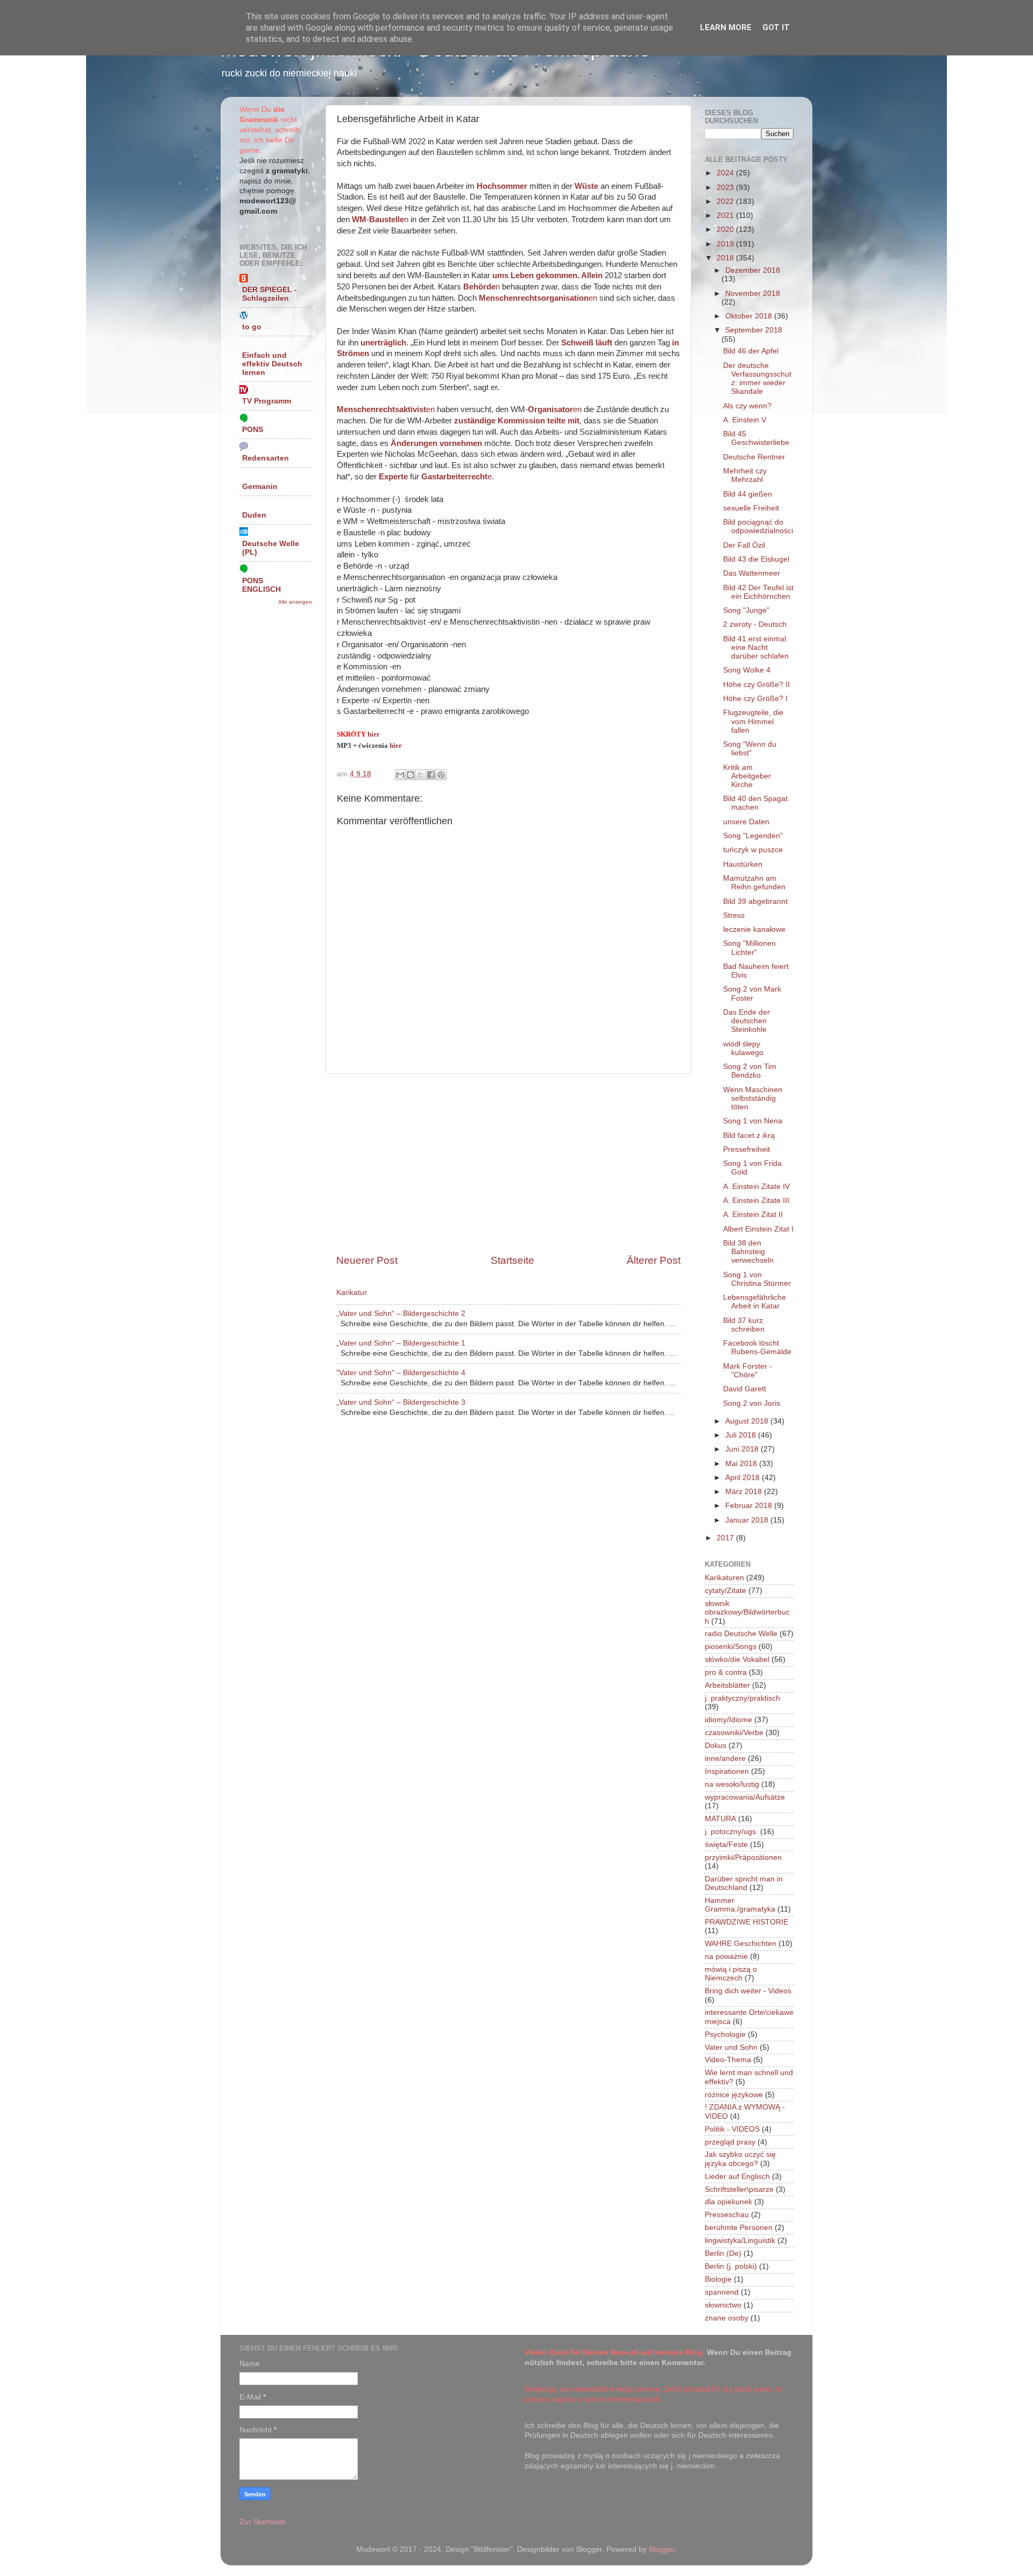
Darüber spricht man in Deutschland (744, 1883)
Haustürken (743, 864)
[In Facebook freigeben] (431, 775)
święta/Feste (726, 1845)
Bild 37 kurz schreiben (744, 1325)
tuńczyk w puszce (753, 850)
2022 (726, 201)
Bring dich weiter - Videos (748, 1991)
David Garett (745, 1389)
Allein (592, 275)
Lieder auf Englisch (737, 2177)
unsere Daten (746, 822)
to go (252, 327)
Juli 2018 (742, 1435)
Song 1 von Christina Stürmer (757, 1279)
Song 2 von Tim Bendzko (750, 1071)
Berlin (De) (723, 2253)
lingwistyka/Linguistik (740, 2241)
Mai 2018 (742, 1464)
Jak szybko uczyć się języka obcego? (740, 2159)
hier (374, 734)
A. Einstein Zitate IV (756, 1187)
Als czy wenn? (747, 406)
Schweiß (577, 343)
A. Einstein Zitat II (753, 1215)
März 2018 (745, 1492)
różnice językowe (734, 2095)
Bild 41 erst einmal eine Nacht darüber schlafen (756, 647)
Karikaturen (724, 1578)
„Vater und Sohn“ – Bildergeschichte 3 (401, 1402)
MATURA (720, 1819)
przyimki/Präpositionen (743, 1857)
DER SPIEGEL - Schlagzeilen (270, 294)
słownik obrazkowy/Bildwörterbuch (747, 1612)
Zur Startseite (263, 2522)
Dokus (716, 1746)
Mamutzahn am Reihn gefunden (754, 883)
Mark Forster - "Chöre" (748, 1371)
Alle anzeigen (295, 602)
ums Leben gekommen (535, 275)
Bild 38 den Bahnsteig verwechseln (748, 1252)
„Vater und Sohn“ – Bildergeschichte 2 (401, 1314)
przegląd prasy (730, 2142)
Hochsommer (502, 186)
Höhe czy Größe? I (755, 699)
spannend (722, 2292)
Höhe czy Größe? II (756, 685)
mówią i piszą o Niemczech (731, 1974)
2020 (726, 229)
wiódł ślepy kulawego (743, 1048)
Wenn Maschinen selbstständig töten (753, 1098)
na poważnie (726, 1956)
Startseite (512, 1260)
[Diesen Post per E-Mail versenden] (400, 775)
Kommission (521, 421)
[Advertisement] (508, 1164)
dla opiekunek (728, 2202)
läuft (604, 343)
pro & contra (726, 1672)
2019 (726, 244)
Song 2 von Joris (752, 1403)
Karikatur (352, 1293)
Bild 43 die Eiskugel (756, 559)
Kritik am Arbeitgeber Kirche (747, 776)
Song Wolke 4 (747, 670)
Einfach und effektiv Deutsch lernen (272, 364)
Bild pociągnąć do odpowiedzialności (758, 526)
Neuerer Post (367, 1260)
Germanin (260, 487)
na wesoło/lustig (732, 1784)
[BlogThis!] (411, 775)
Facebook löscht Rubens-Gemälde (757, 1347)
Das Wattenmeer (752, 573)
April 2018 (744, 1478)
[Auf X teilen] (421, 775)
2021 (726, 215)
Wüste (586, 186)
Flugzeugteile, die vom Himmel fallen (753, 721)
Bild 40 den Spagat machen (755, 803)
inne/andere (725, 1758)
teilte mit (563, 421)
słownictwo (723, 2305)
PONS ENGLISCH (261, 585)
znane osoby (727, 2318)
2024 (726, 173)
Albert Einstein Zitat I (758, 1229)
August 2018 (748, 1421)
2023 (726, 187)
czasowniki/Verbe (734, 1733)
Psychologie (725, 2034)
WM (359, 220)
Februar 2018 (750, 1506)
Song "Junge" (746, 610)
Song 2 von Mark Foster (752, 993)
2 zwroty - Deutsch (755, 624)
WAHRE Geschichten (741, 1944)
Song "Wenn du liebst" (750, 749)
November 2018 (753, 293)
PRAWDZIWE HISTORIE (747, 1922)
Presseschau (727, 2215)
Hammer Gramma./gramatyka (740, 1905)
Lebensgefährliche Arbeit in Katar (755, 1302)
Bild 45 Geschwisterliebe (756, 438)
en (538, 298)
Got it (776, 27)
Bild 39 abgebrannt (755, 901)
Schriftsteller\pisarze (739, 2189)
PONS (253, 430)
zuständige (475, 421)
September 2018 (754, 330)
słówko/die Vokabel (737, 1659)
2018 (726, 258)
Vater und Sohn (731, 2047)
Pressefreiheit (747, 1149)
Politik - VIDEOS (732, 2129)
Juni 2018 (743, 1449)
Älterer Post (654, 1260)
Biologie (718, 2279)
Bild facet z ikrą (749, 1135)
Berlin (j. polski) (731, 2266)
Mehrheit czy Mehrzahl (745, 475)
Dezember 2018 (753, 270)
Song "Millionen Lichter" (749, 948)
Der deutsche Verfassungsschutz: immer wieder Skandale (757, 379)
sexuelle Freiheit (751, 508)
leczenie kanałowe (754, 929)
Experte (393, 477)
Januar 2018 (748, 1520)
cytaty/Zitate (726, 1591)
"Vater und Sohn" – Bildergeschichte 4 (401, 1373)
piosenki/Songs (731, 1647)
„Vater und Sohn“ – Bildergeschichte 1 (401, 1343)
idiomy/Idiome (728, 1720)
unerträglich (383, 343)
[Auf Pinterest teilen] (441, 775)
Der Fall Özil (744, 545)
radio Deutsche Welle (741, 1634)
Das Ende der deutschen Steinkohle (747, 1021)
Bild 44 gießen (748, 494)
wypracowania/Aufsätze (745, 1797)
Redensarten (266, 458)
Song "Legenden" (753, 836)
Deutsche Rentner (754, 457)
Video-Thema (728, 2060)
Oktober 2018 (750, 316)
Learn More (726, 27)
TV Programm (267, 401)
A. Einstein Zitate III (756, 1201)
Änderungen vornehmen (436, 443)
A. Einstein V (745, 420)
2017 (726, 1538)
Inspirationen (727, 1771)
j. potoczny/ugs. (731, 1832)
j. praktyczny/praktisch (742, 1698)
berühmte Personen (739, 2228)
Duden (254, 515)
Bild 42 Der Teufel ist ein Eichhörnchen (758, 592)
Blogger (662, 2549)
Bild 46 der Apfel (751, 351)
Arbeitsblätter (727, 1685)
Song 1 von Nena (753, 1121)
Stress (734, 915)
